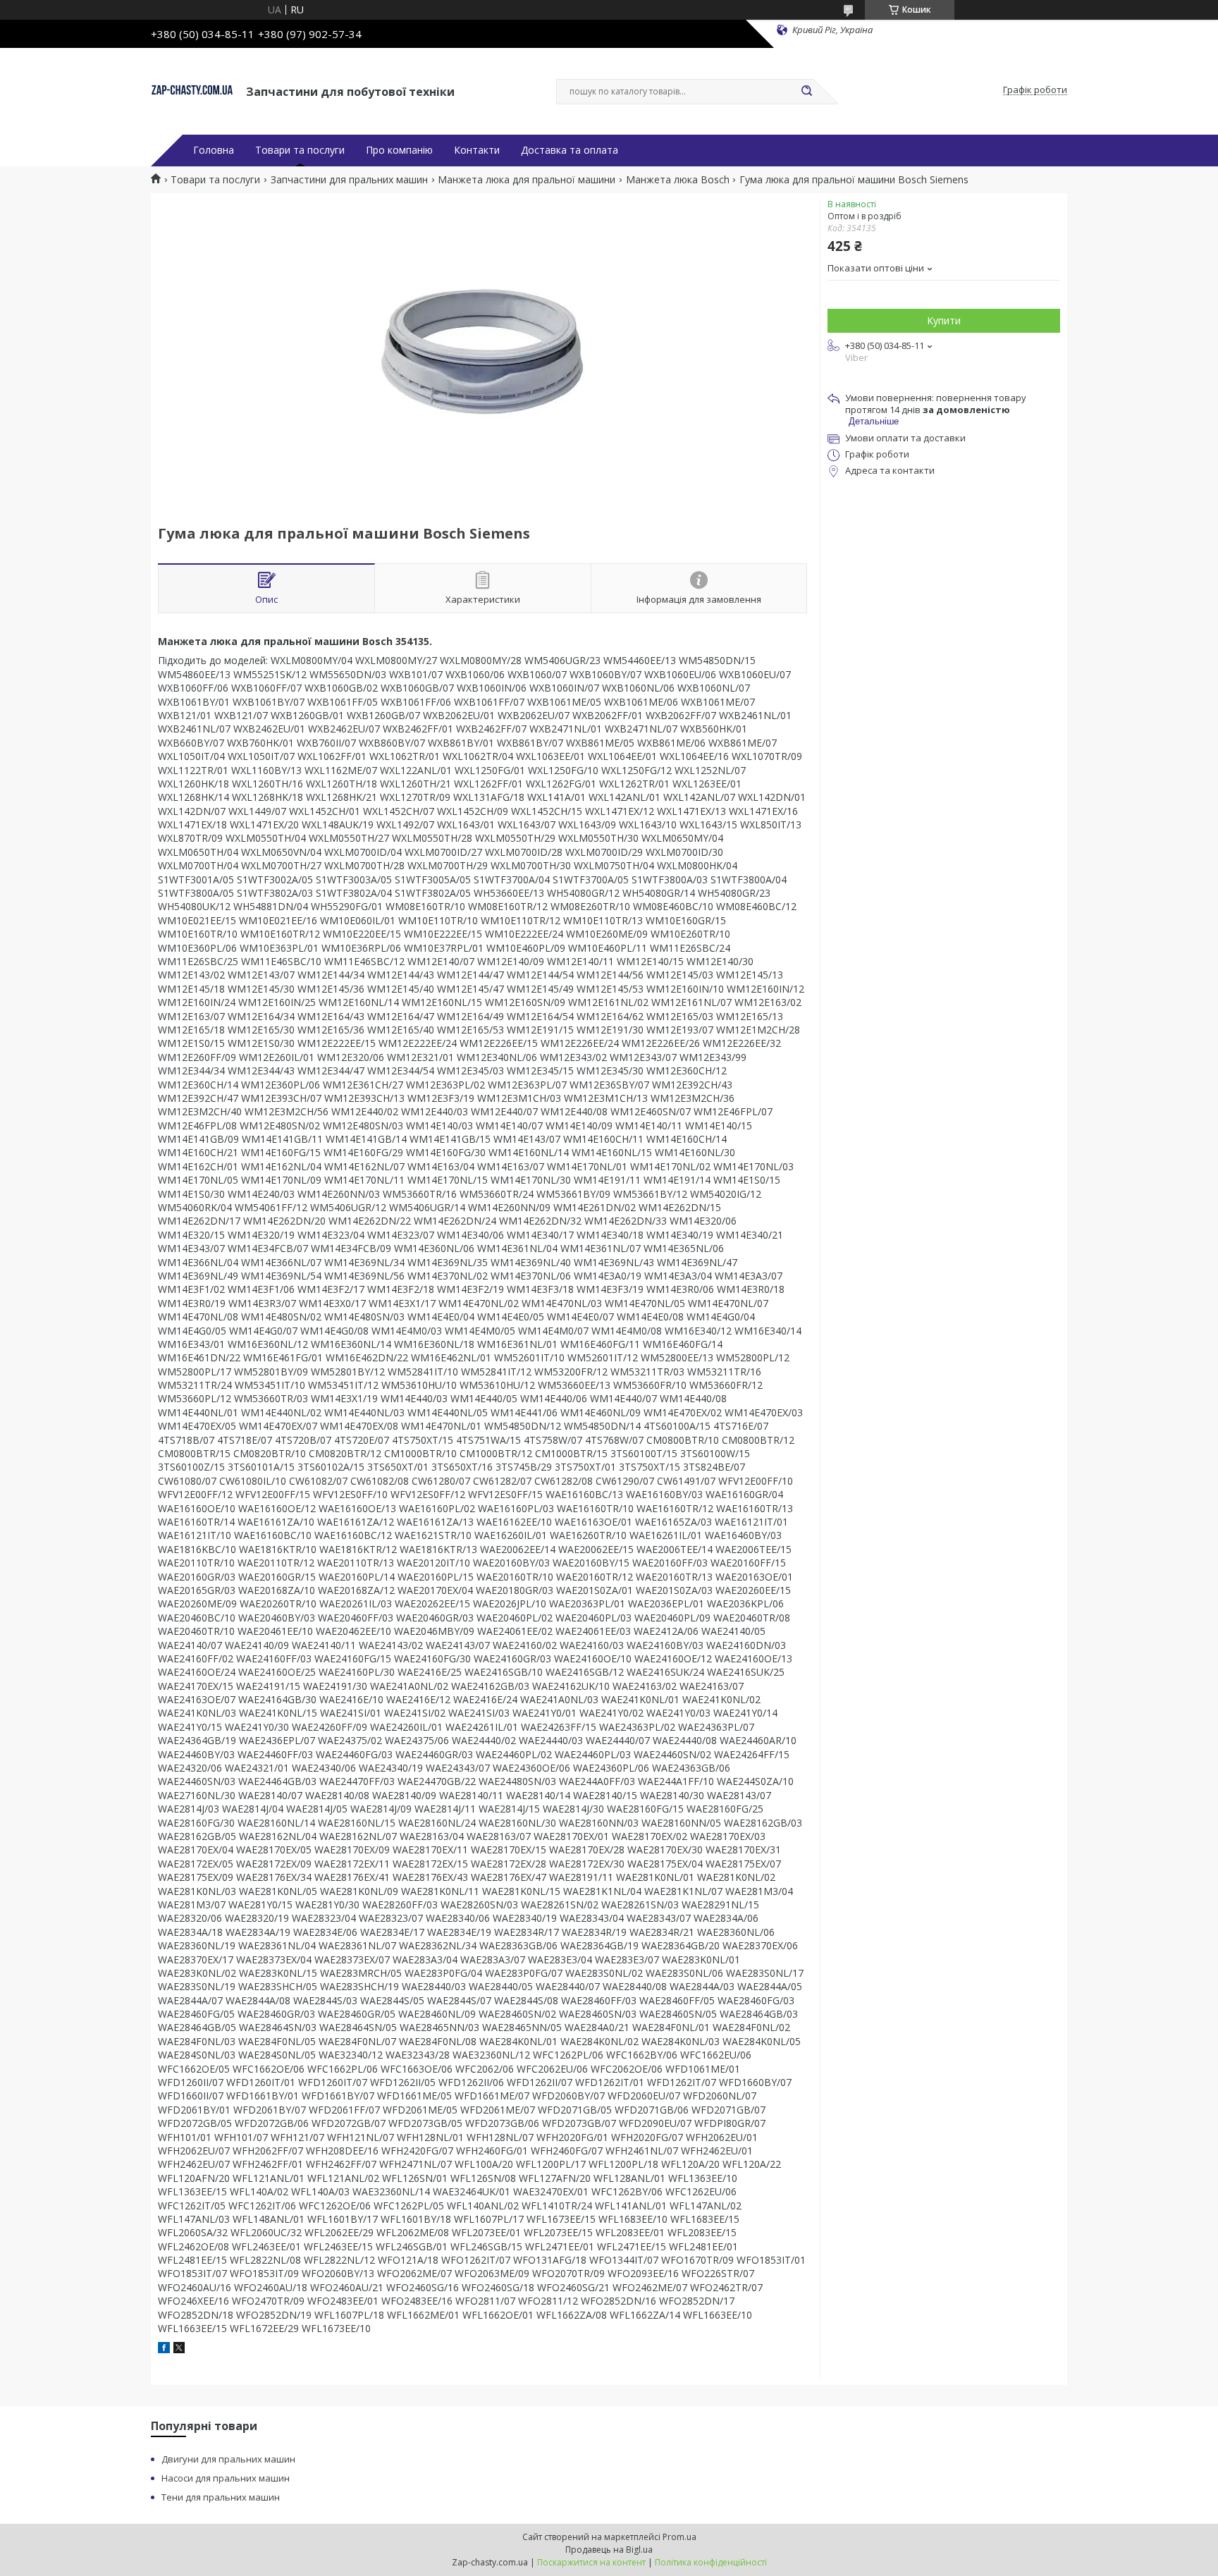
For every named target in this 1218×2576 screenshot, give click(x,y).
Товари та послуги (300, 150)
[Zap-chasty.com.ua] (192, 90)
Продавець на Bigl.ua (609, 2550)
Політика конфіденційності (711, 2562)
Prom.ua (679, 2537)
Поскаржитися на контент (591, 2562)
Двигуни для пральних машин (228, 2459)
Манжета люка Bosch (678, 180)
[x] (179, 2349)
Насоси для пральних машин (226, 2478)
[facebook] (164, 2349)
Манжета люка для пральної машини (527, 180)
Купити (944, 320)
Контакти (477, 150)
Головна (214, 150)
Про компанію (399, 150)
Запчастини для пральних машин (349, 180)
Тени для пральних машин (221, 2497)
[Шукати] (806, 92)
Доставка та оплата (570, 150)
